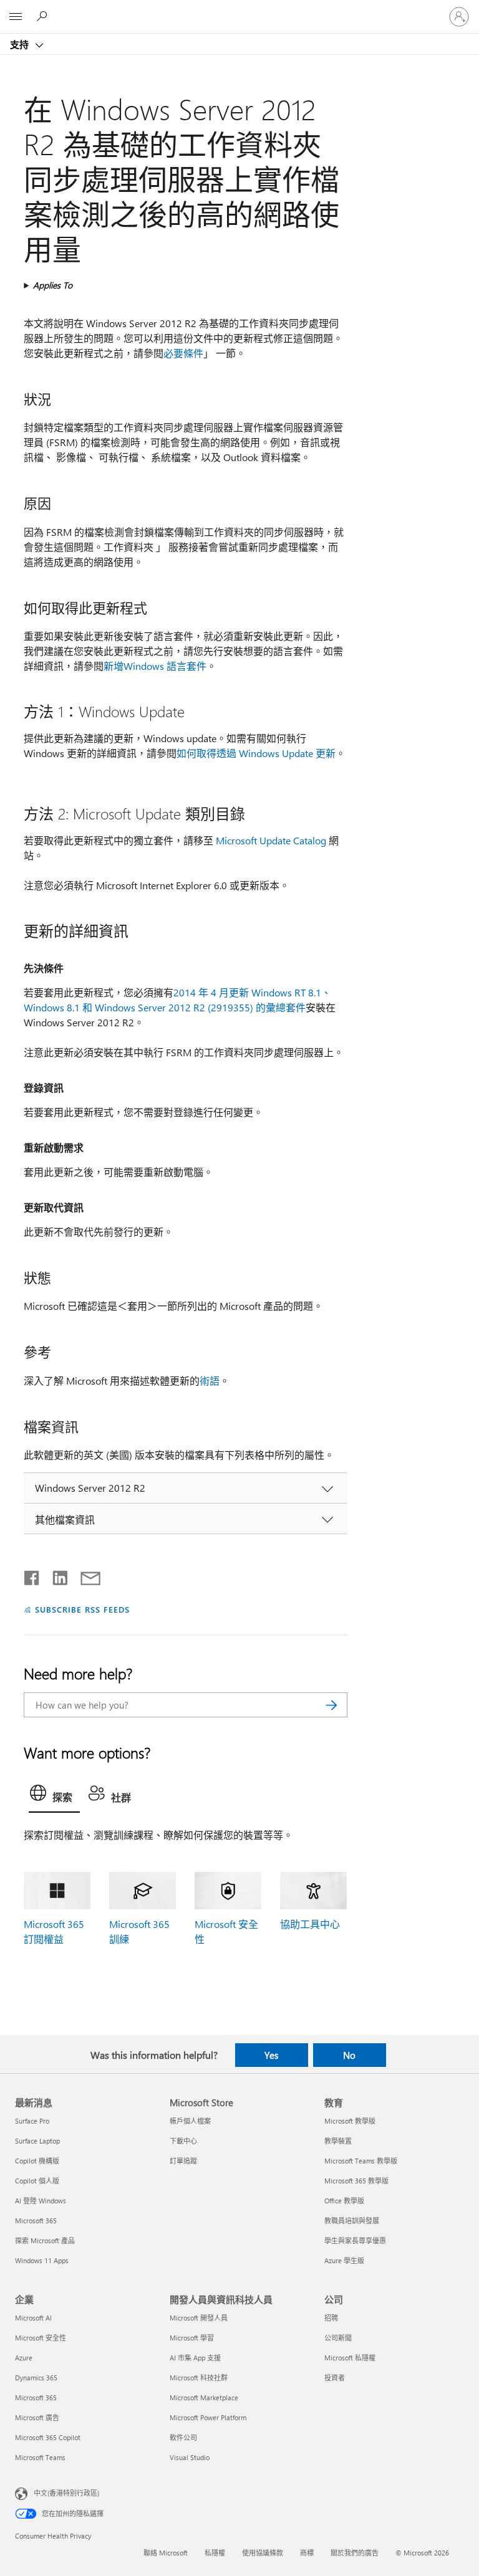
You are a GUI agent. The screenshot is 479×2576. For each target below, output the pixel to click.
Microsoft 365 (36, 2221)
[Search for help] (44, 16)
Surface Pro (32, 2121)
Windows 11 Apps (42, 2260)
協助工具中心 (310, 1924)
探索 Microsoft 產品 (45, 2240)
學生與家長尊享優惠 (355, 2240)
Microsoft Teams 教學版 (361, 2161)
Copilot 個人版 (37, 2181)
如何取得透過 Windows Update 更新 (256, 753)
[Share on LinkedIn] (55, 1575)
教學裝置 (338, 2141)
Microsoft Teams (40, 2457)
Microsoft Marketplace (204, 2397)
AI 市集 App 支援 (195, 2358)
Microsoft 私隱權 (350, 2358)
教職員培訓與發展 (352, 2221)
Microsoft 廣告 (37, 2417)
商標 (307, 2553)
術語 (210, 1381)
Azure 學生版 (344, 2260)
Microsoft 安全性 (41, 2338)
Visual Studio (190, 2457)
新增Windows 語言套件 (155, 666)
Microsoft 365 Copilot (48, 2437)
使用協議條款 (263, 2553)
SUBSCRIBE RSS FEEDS (82, 1609)
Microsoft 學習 (192, 2338)
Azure (24, 2358)
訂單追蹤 (183, 2161)
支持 (21, 44)
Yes (271, 2055)
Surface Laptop (37, 2141)
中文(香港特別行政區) (66, 2493)
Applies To (53, 285)
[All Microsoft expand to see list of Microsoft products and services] (16, 17)
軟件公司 (183, 2437)
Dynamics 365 (36, 2378)
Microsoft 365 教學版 (356, 2181)
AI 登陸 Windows (41, 2201)
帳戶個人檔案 (190, 2121)
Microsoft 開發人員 (199, 2318)
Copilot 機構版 (37, 2161)
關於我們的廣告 (355, 2553)
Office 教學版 (344, 2201)
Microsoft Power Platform (208, 2417)
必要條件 (183, 353)
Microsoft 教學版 (350, 2121)
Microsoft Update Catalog (271, 840)
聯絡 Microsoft (166, 2553)
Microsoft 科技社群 (199, 2378)
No (349, 2055)
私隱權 (215, 2553)
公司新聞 (338, 2338)
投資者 (335, 2378)
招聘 (331, 2318)
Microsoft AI (33, 2318)
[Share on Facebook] (32, 1575)
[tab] (54, 1796)
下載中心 (183, 2141)
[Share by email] (85, 1575)
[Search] (332, 1705)
